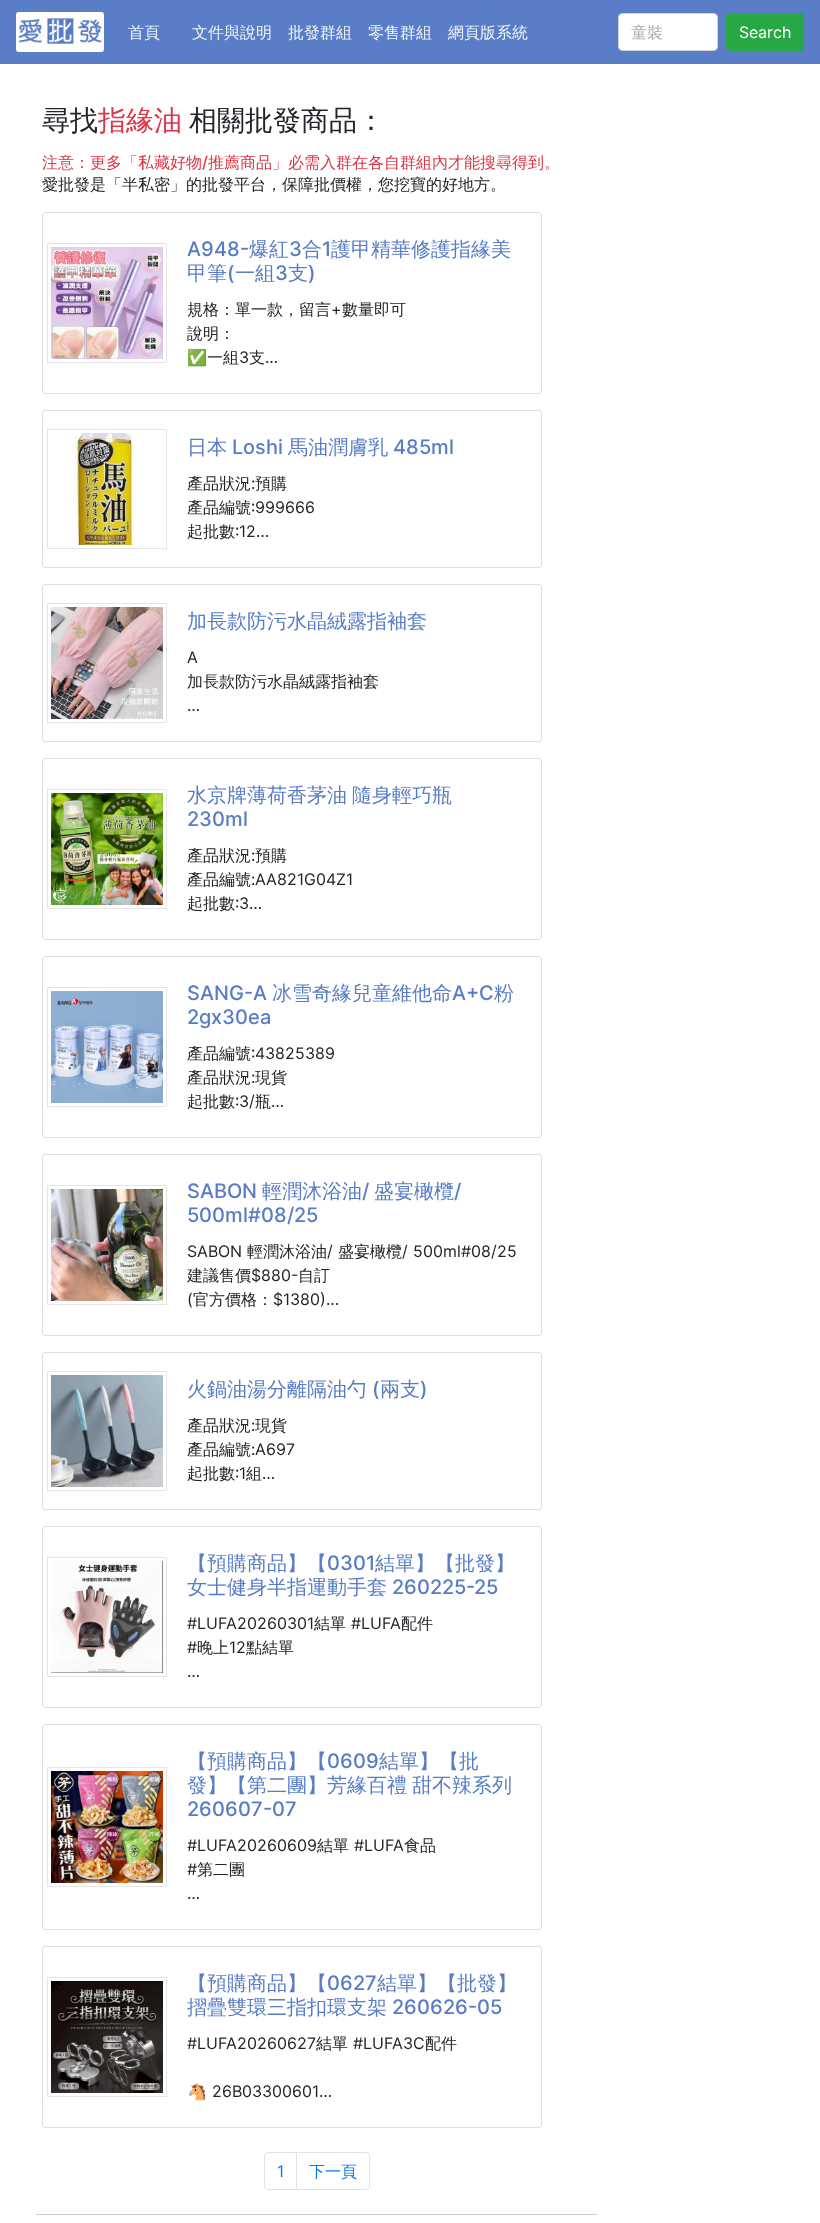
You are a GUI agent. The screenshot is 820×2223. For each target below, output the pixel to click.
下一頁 (333, 2171)
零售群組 (400, 32)
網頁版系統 (488, 32)
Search (765, 32)
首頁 (156, 31)
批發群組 (320, 32)
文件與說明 (232, 32)
